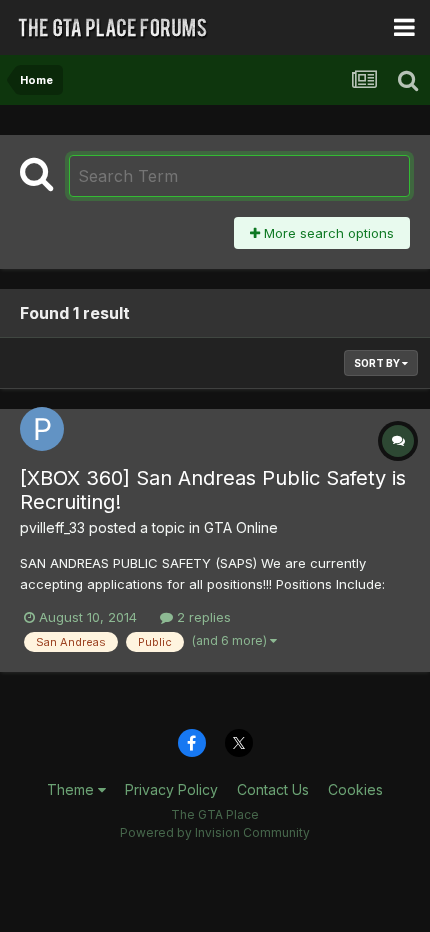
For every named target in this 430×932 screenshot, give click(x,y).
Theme (72, 789)
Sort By (378, 363)
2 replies (202, 617)
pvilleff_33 (52, 527)
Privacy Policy (171, 789)
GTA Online (241, 527)
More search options (327, 233)
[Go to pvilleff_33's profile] (42, 429)
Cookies (355, 789)
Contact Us (273, 789)
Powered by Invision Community (215, 832)
